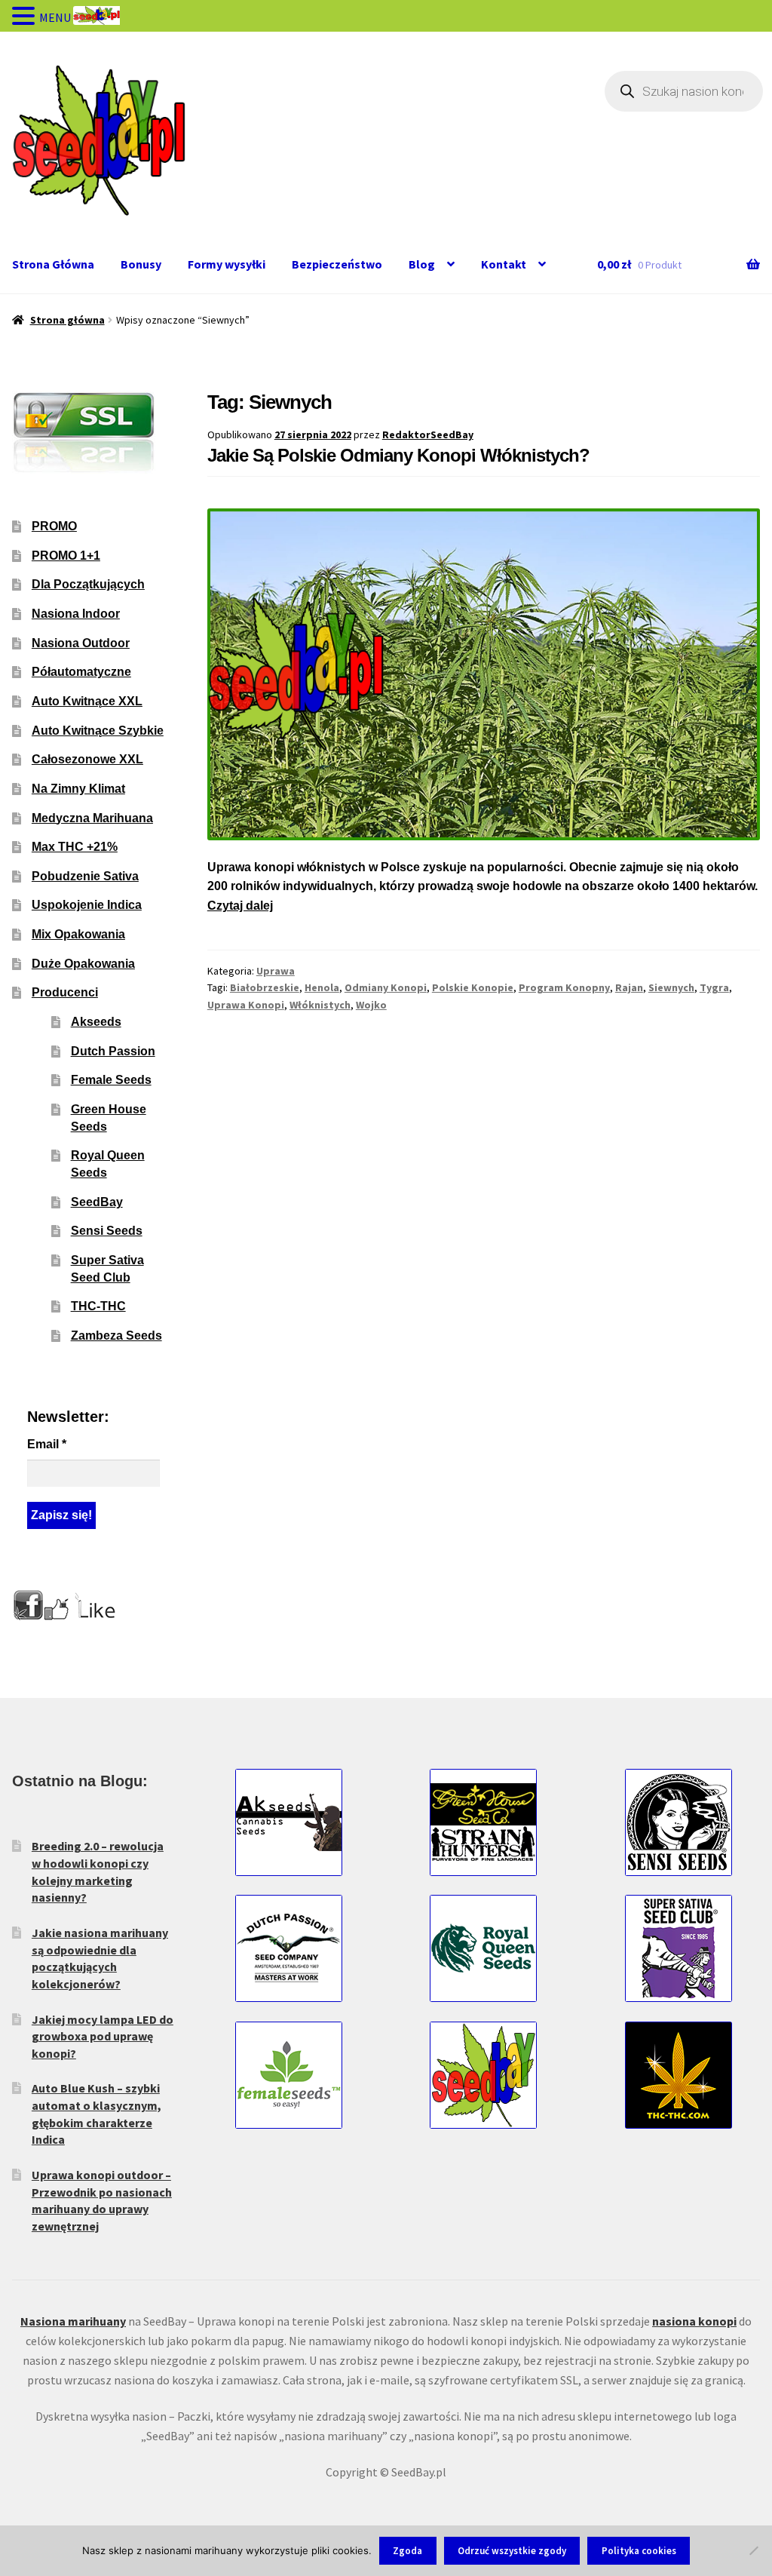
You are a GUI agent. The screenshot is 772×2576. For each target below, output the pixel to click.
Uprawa (276, 971)
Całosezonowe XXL (87, 759)
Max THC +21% (75, 847)
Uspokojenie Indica (87, 905)
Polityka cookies (639, 2551)
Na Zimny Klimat (78, 789)
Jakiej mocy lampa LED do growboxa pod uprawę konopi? (103, 2036)
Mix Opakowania (78, 934)
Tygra (714, 987)
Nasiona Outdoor (81, 643)
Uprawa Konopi (246, 1005)
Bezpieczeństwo (337, 264)
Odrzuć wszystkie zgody (512, 2551)
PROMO (54, 526)
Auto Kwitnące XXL (87, 701)
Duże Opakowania (83, 964)
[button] (26, 17)
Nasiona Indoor (76, 614)
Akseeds (96, 1022)
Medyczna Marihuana (92, 818)
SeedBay (97, 1202)
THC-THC (98, 1306)
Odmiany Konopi (386, 987)
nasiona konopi (694, 2321)
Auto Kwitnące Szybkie (98, 731)
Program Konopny (564, 987)
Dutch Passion (113, 1051)
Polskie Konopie (473, 987)
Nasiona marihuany (73, 2321)
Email (47, 1444)
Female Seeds (111, 1080)
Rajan (629, 987)
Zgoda (407, 2551)
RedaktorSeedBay (428, 434)
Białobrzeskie (265, 987)
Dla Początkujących (88, 584)
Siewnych (671, 987)
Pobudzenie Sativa (85, 876)
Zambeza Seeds (116, 1336)
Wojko (371, 1005)
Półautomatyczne (81, 672)
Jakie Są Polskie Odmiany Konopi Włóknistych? (398, 455)
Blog (422, 264)
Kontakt (504, 264)
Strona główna (67, 320)
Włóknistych (320, 1005)
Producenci (65, 992)
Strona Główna (53, 264)
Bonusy (141, 264)
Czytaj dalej (240, 906)
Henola (322, 987)
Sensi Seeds (107, 1231)
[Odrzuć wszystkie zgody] (753, 2550)
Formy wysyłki (227, 264)
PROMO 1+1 (66, 556)
